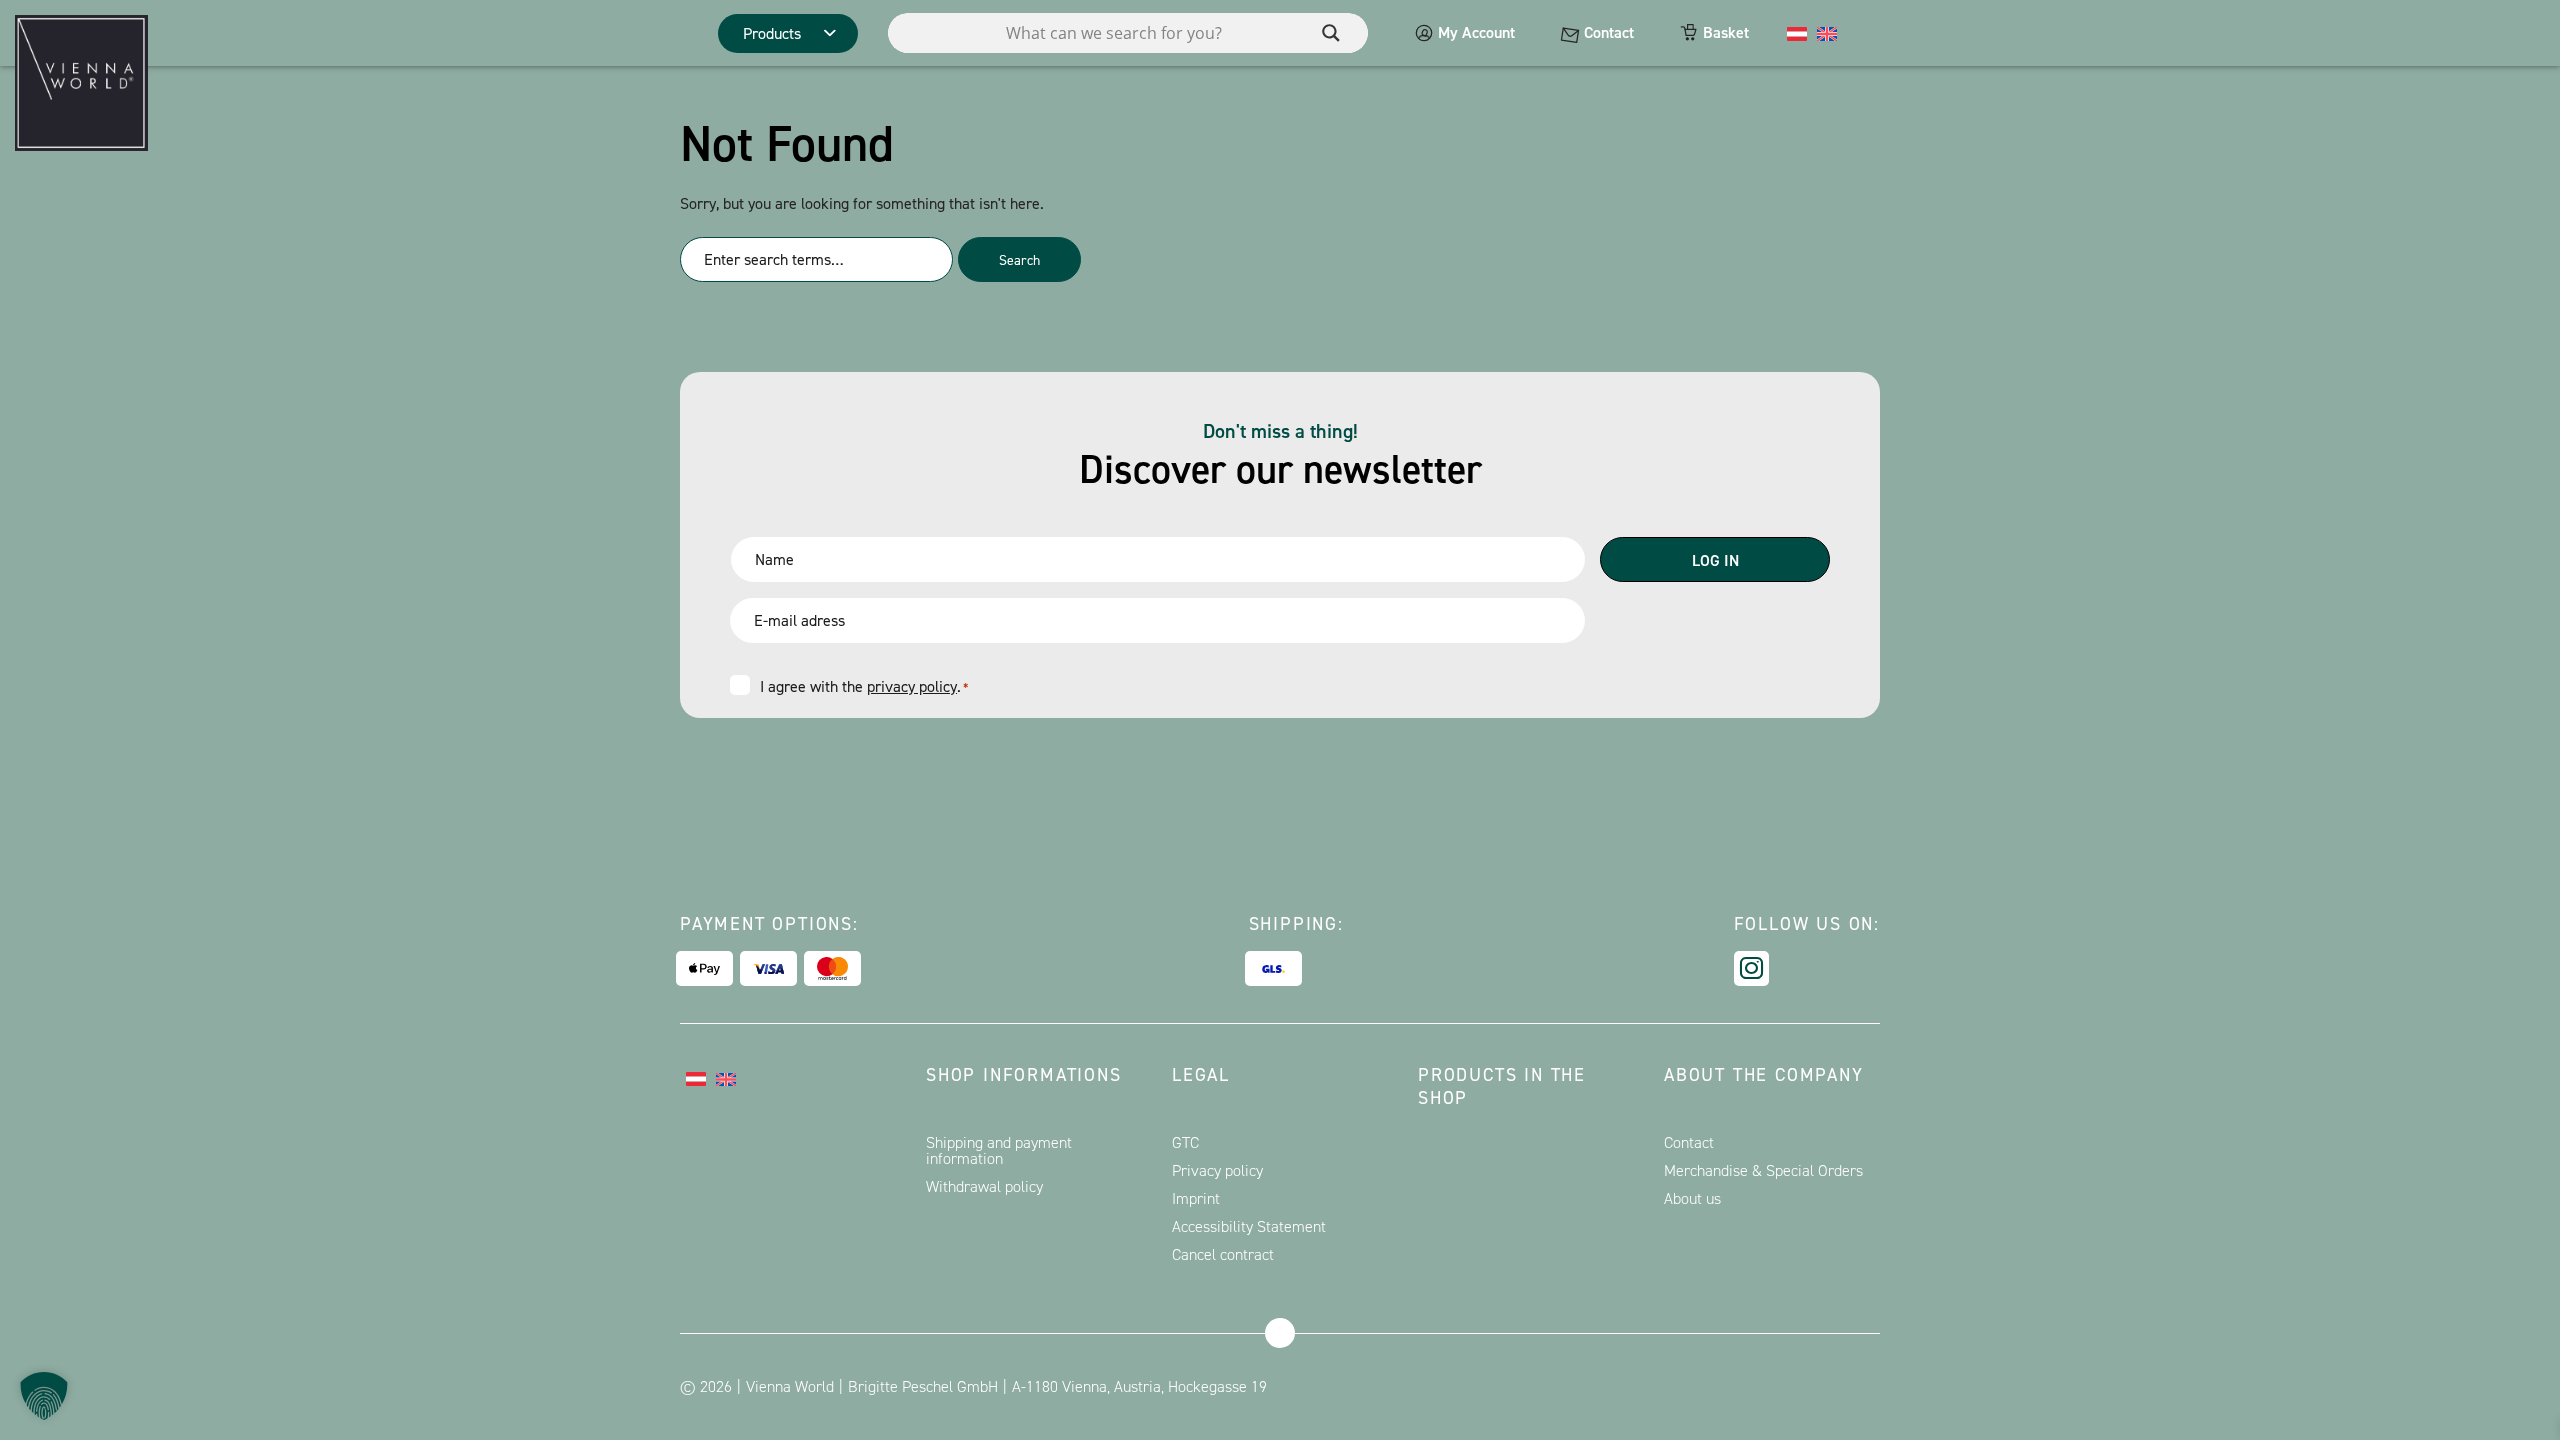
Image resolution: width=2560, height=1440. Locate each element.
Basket (1726, 32)
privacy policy (912, 686)
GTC (1185, 1142)
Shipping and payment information (999, 1150)
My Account (1476, 32)
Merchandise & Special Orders (1763, 1170)
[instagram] (1751, 968)
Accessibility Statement (1249, 1226)
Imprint (1196, 1198)
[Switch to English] (1827, 33)
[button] (44, 1396)
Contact (1609, 32)
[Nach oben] (1280, 1333)
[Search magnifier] (1331, 33)
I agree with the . (864, 686)
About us (1692, 1198)
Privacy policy (1217, 1170)
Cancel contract (1223, 1254)
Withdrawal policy (984, 1186)
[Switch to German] (1797, 33)
